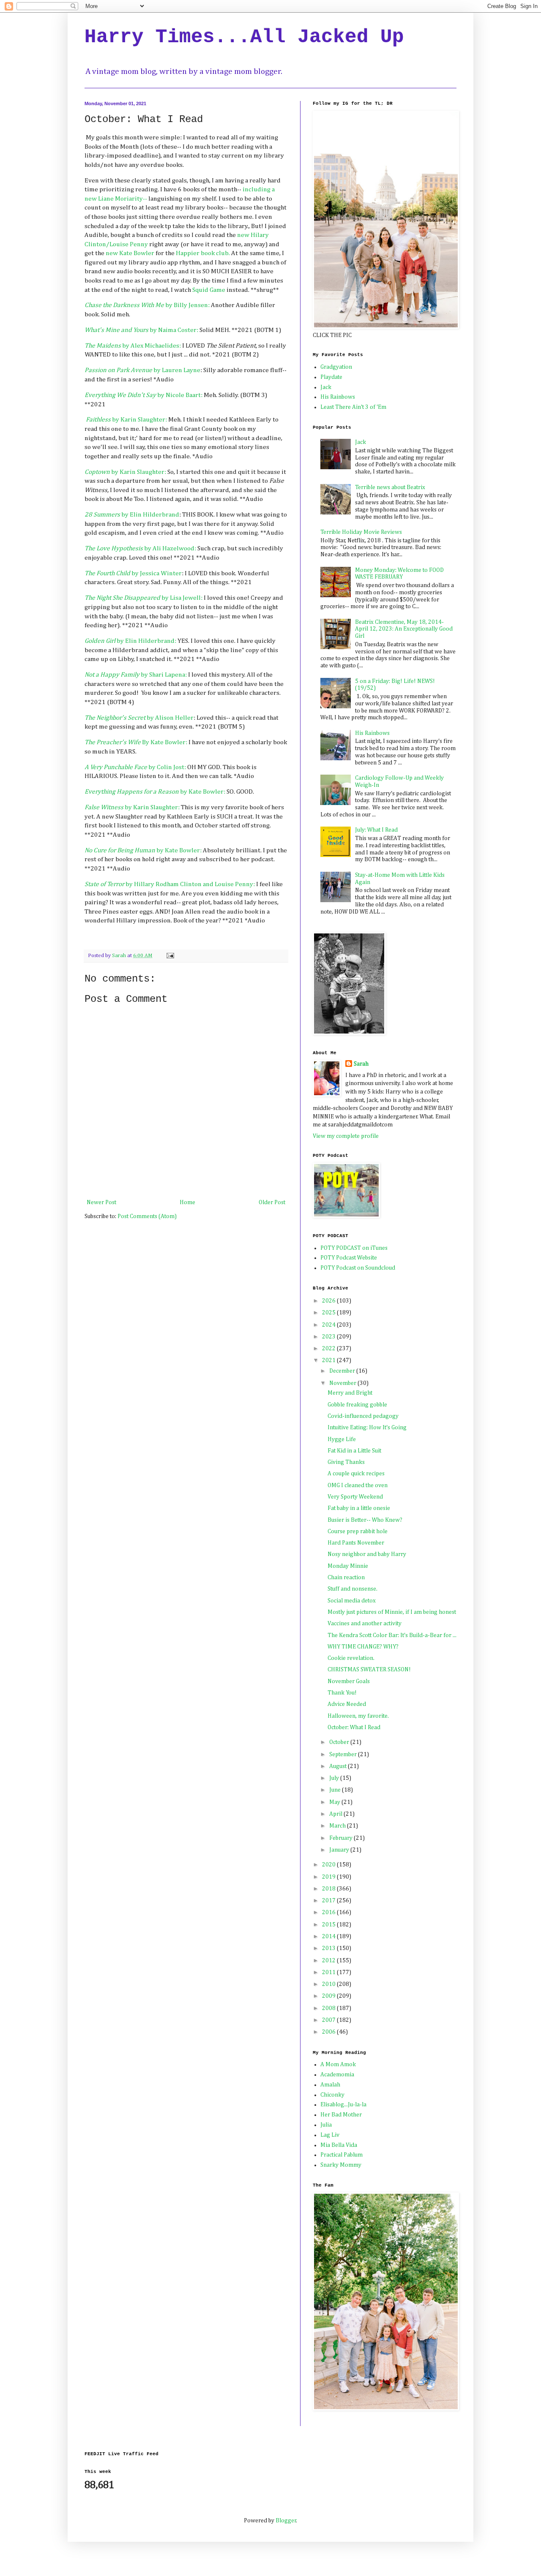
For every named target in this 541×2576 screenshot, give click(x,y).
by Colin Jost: (135, 767)
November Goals (349, 1681)
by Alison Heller (139, 718)
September (344, 1755)
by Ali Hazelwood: (140, 548)
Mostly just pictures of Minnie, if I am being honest (392, 1612)
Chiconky (332, 2095)
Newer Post (101, 1202)
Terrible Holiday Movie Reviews (361, 532)
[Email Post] (170, 956)
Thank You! (342, 1693)
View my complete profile (346, 1136)
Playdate (331, 377)
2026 (329, 1301)
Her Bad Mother (341, 2115)
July (335, 1778)
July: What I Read (376, 830)
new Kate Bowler (130, 253)
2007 (329, 2020)
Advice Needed (347, 1704)
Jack (326, 387)
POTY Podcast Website (349, 1258)
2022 (329, 1349)
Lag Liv (330, 2135)
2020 (329, 1865)
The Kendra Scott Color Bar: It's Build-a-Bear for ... (392, 1635)
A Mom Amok (338, 2065)
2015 (329, 1925)
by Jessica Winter (133, 573)
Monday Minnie (348, 1566)
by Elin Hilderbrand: (131, 641)
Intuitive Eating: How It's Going (367, 1428)
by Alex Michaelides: (133, 346)
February (342, 1838)
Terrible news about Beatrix (390, 487)
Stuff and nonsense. (352, 1589)
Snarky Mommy (341, 2165)
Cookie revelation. (351, 1658)
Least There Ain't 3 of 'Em (353, 407)
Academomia (337, 2075)
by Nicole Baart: (143, 395)
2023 (329, 1337)
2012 (329, 1961)
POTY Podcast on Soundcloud (358, 1268)
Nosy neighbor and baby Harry (367, 1554)
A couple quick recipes (356, 1474)
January (340, 1850)
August (339, 1766)
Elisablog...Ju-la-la (343, 2105)
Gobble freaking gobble (357, 1405)
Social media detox (352, 1601)
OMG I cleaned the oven (358, 1485)
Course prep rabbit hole (358, 1531)
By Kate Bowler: (136, 742)
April (336, 1814)
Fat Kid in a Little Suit (354, 1451)
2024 (329, 1325)
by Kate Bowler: (155, 792)
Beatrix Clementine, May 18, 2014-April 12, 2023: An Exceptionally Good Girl (404, 629)
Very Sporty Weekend (355, 1497)
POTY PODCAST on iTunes (354, 1248)
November (343, 1383)
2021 (329, 1360)
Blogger (286, 2521)
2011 (329, 1972)
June (336, 1790)
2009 (329, 1996)
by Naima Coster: (142, 330)
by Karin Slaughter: (127, 420)
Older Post (272, 1202)
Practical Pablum (342, 2155)
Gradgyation (336, 367)
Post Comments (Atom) (147, 1216)
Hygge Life (342, 1439)
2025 (329, 1313)
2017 (329, 1901)
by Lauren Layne (142, 370)
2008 (329, 2008)
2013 (329, 1948)
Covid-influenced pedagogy (363, 1416)
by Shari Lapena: (136, 675)
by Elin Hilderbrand (132, 515)
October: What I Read (354, 1727)
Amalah (330, 2085)
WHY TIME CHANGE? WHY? (363, 1647)
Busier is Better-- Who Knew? (365, 1520)
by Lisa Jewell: (143, 598)
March (338, 1826)
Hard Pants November (356, 1543)
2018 (329, 1889)
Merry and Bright (350, 1393)
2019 (329, 1877)
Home (187, 1202)
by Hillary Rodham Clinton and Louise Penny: (170, 884)
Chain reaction (346, 1578)
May (335, 1802)
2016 (329, 1912)
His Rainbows (338, 397)
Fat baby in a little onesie (359, 1508)
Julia (326, 2125)
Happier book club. (204, 253)
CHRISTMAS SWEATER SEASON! (369, 1670)
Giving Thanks (346, 1462)
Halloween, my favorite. (358, 1716)
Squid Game (209, 290)
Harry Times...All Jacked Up (244, 37)
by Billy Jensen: (147, 305)
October (340, 1742)
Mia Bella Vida (339, 2145)
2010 (329, 1984)
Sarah (361, 1064)
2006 (329, 2032)
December (343, 1371)
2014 (329, 1937)
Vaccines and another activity (365, 1624)
